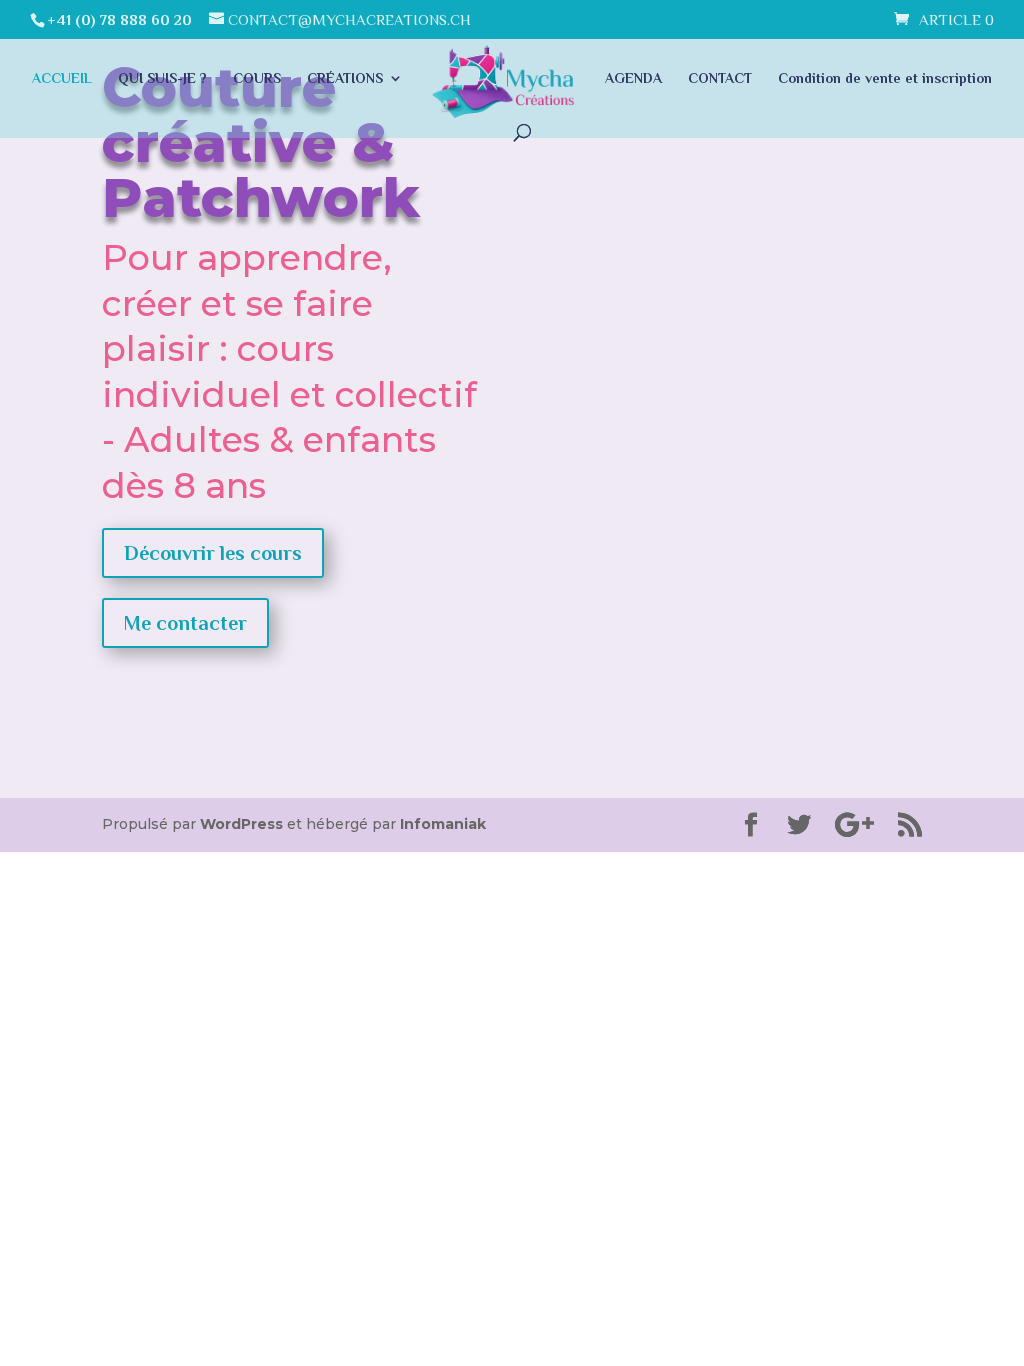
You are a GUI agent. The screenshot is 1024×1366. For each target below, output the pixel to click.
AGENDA (633, 78)
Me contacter (185, 623)
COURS (257, 78)
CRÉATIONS (345, 78)
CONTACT (720, 78)
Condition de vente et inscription (885, 78)
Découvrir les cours (213, 553)
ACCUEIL (62, 78)
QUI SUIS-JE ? (162, 78)
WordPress (241, 824)
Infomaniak (443, 824)
